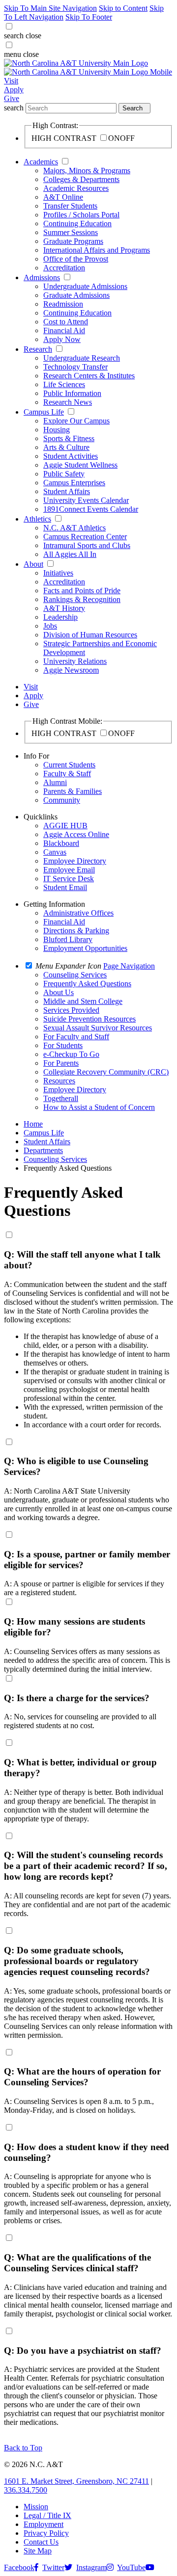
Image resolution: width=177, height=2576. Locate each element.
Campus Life (44, 412)
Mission (36, 2507)
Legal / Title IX (47, 2515)
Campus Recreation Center (85, 537)
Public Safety (64, 474)
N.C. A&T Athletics (74, 528)
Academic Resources (76, 188)
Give (12, 98)
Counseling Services (55, 1159)
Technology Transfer (75, 367)
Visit (11, 81)
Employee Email (69, 870)
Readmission (63, 304)
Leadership (60, 617)
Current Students (69, 765)
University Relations (75, 661)
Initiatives (58, 573)
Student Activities (71, 456)
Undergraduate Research (82, 358)
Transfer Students (70, 206)
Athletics (37, 519)
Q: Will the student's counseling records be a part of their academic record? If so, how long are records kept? (86, 1866)
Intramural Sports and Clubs (87, 545)
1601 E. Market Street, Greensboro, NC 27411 (76, 2481)
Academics (41, 162)
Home (33, 1124)
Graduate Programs (73, 241)
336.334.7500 (26, 2490)
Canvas (55, 852)
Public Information (72, 393)
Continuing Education (77, 223)
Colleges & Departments (81, 179)
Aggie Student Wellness (80, 465)
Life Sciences (64, 384)
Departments (43, 1150)
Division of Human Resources (90, 635)
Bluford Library (68, 939)
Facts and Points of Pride (82, 591)
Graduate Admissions (76, 295)
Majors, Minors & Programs (87, 171)
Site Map (38, 2551)
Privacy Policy (46, 2533)
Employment (44, 2524)
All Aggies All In (70, 554)
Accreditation (64, 268)
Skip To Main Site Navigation (50, 8)
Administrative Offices (78, 913)
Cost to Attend (66, 322)
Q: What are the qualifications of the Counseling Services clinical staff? (77, 2263)
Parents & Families (73, 791)
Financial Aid (64, 330)
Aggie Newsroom (71, 670)
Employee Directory (75, 861)
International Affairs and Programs (97, 250)
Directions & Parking (76, 931)
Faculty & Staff (67, 774)
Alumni (55, 782)
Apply (14, 90)
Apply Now (62, 339)
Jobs (50, 626)
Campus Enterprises (74, 483)
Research (38, 349)
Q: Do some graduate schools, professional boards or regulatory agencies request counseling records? (77, 1961)
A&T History (64, 608)
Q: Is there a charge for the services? (77, 1698)
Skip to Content (123, 8)
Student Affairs (67, 491)
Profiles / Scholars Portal (81, 215)
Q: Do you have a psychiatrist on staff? (83, 2351)
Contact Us (41, 2542)
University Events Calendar (86, 500)
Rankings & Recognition (82, 599)
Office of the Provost (76, 259)
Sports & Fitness (69, 438)
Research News (68, 402)
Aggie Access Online (76, 834)
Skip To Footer (89, 17)
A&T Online (63, 197)
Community (62, 800)
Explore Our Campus (76, 421)
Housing (57, 430)
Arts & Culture (66, 447)
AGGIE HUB (65, 826)
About (33, 564)
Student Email (65, 887)
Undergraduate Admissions (85, 286)
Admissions (42, 277)
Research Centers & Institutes (89, 376)
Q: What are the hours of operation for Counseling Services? (82, 2077)
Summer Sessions (71, 232)
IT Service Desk (69, 879)
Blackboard (61, 843)
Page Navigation (129, 966)
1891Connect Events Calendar (91, 509)
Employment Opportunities (85, 948)
